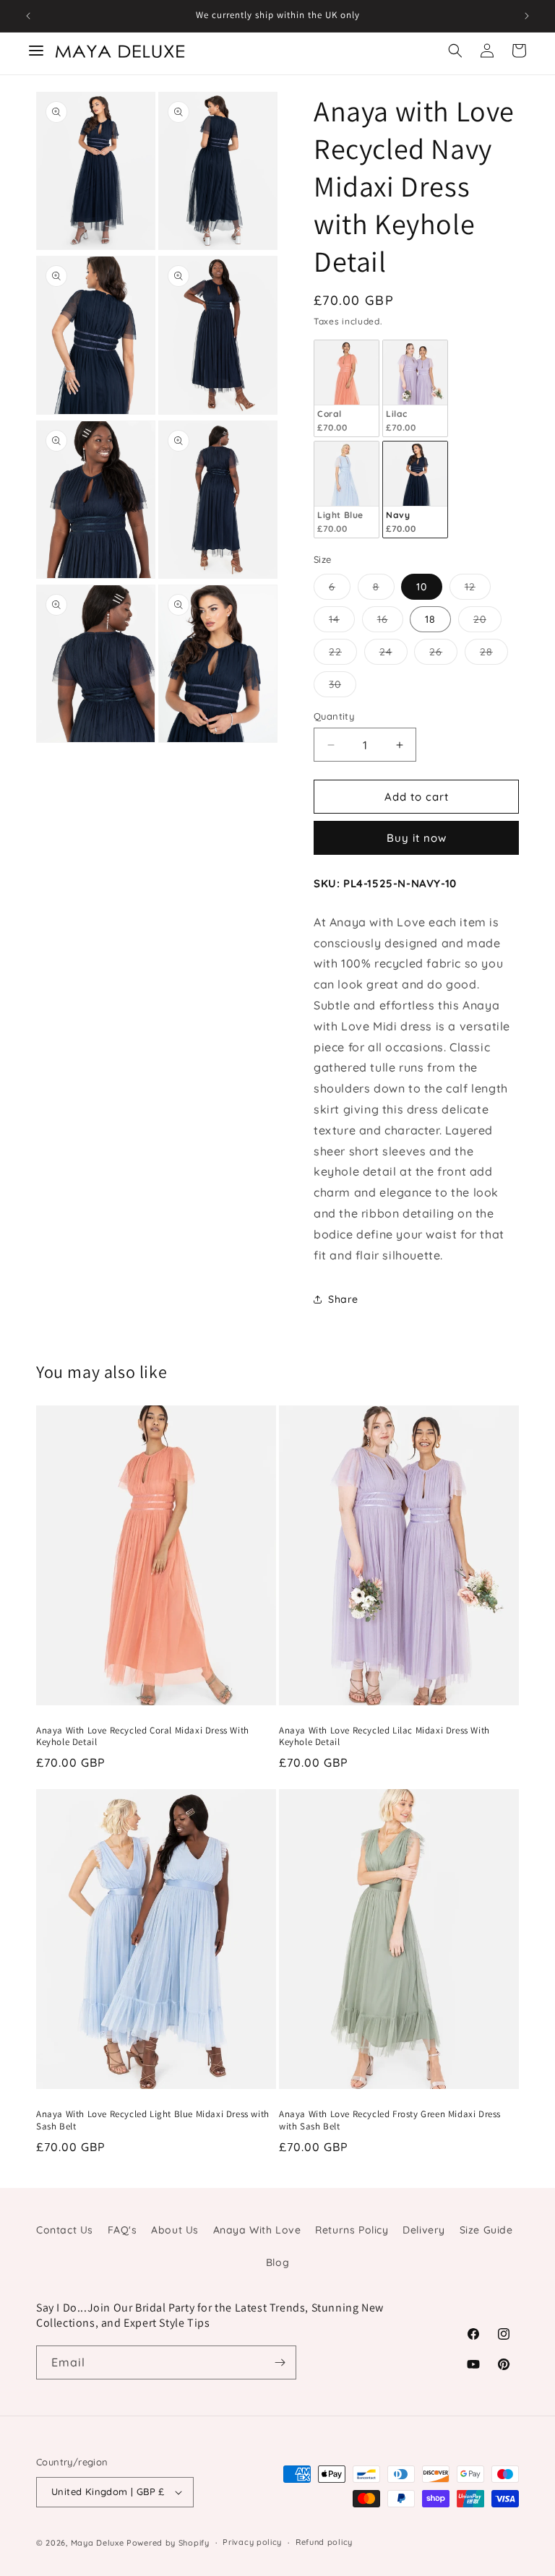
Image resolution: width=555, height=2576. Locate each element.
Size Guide (486, 2230)
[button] (455, 51)
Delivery (424, 2230)
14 (342, 622)
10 (422, 587)
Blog (277, 2262)
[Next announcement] (527, 16)
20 (487, 622)
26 (443, 655)
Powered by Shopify (168, 2543)
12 (478, 590)
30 (343, 687)
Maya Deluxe (98, 2543)
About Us (175, 2230)
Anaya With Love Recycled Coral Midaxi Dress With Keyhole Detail (143, 1737)
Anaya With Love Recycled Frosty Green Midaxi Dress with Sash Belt (390, 2120)
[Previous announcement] (28, 16)
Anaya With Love (257, 2230)
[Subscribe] (280, 2362)
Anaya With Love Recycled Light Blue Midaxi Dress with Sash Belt (153, 2120)
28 (494, 655)
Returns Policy (352, 2230)
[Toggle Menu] (36, 51)
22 (343, 655)
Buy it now (417, 838)
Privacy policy (252, 2542)
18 (430, 619)
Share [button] (343, 1299)
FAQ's (122, 2230)
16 (390, 622)
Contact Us (65, 2230)
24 (393, 655)
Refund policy (324, 2542)
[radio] (347, 388)
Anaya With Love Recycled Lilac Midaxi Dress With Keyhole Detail (384, 1737)
